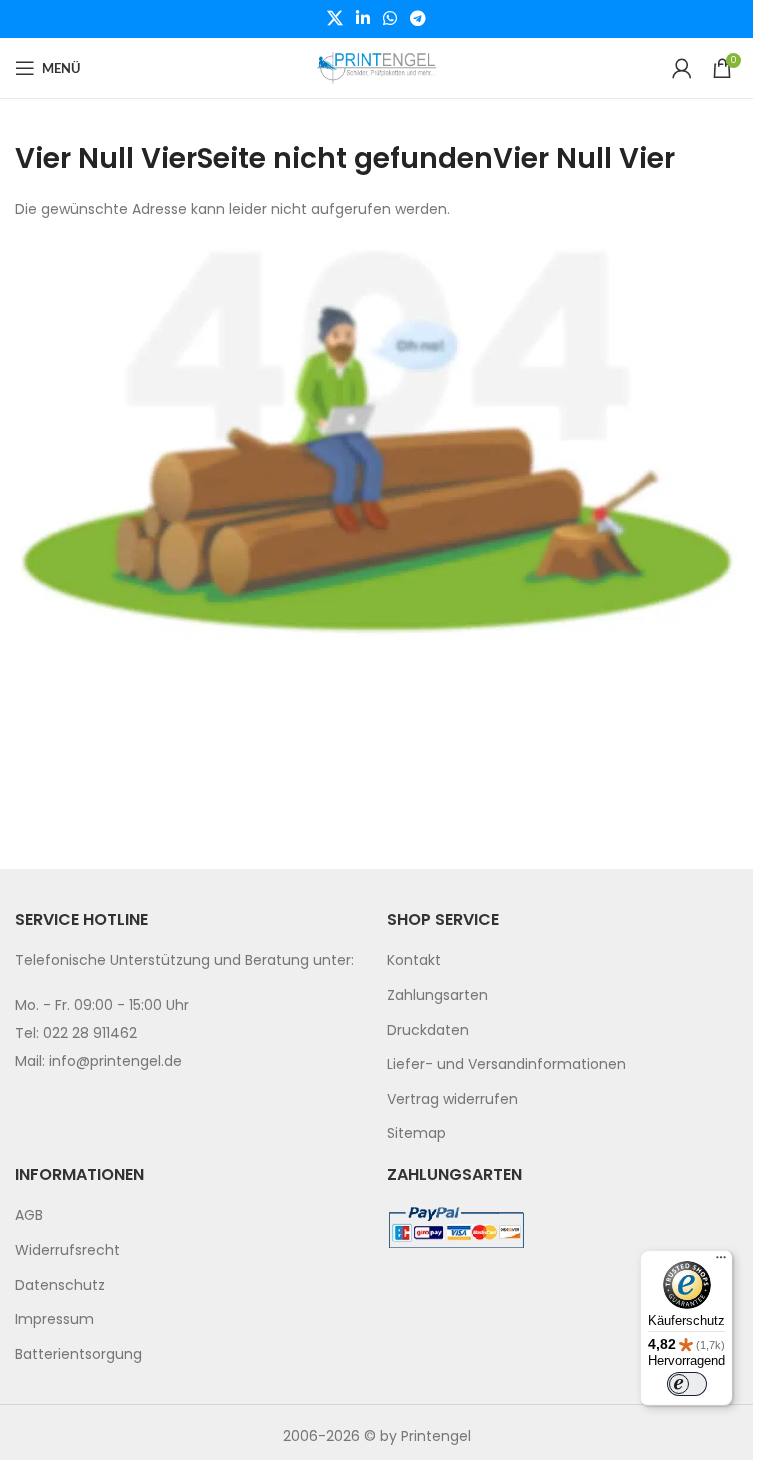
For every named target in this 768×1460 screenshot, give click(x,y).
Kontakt (414, 960)
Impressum (54, 1319)
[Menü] (721, 1262)
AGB (29, 1215)
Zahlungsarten (437, 995)
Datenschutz (60, 1285)
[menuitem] (563, 961)
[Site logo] (377, 67)
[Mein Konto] (682, 68)
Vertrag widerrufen (452, 1099)
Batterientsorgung (78, 1354)
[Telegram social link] (418, 18)
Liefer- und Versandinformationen (506, 1064)
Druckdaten (428, 1030)
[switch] (687, 1384)
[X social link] (334, 18)
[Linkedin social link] (362, 18)
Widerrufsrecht (67, 1250)
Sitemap (416, 1133)
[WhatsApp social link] (390, 18)
